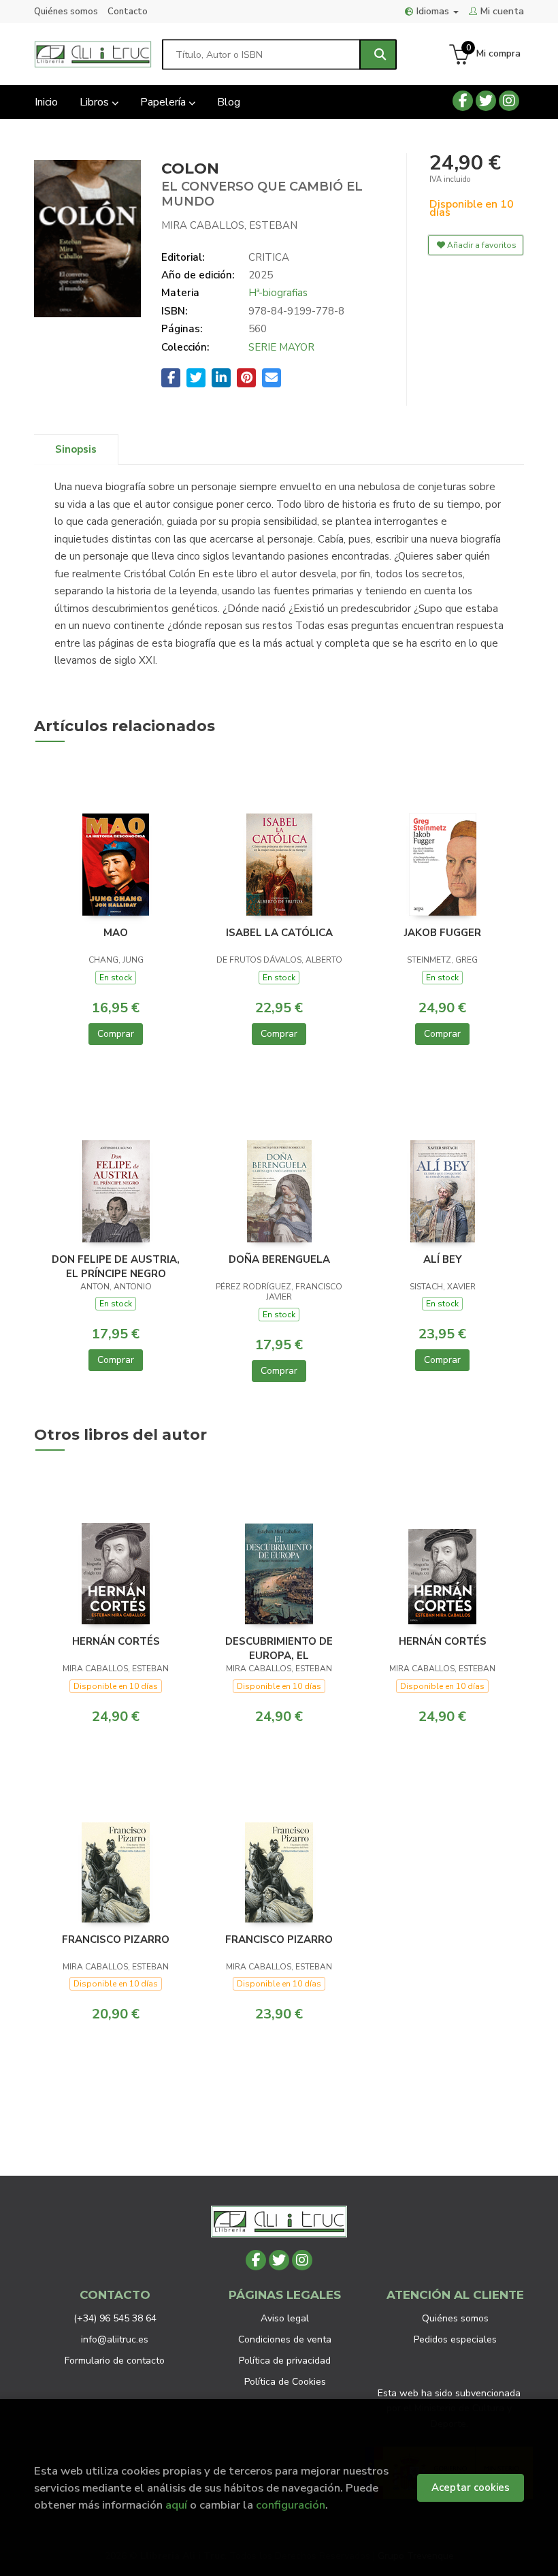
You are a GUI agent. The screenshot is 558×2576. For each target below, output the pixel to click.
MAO (116, 933)
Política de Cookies (285, 2382)
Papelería (164, 102)
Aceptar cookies (471, 2488)
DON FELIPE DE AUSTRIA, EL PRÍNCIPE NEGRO (116, 1266)
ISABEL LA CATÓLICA (279, 933)
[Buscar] (378, 54)
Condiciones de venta (285, 2339)
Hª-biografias (278, 293)
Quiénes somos (66, 12)
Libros (96, 102)
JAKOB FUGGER (443, 933)
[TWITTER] (486, 101)
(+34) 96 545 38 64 (115, 2318)
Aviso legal (285, 2318)
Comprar (116, 1034)
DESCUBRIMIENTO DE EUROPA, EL (279, 1648)
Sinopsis (76, 449)
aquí (176, 2505)
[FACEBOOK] (463, 101)
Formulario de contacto (115, 2361)
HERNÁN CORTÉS (116, 1641)
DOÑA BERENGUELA (279, 1259)
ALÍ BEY (443, 1259)
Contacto (128, 12)
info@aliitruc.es (115, 2339)
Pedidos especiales (455, 2339)
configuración (291, 2505)
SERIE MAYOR (281, 347)
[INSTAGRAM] (509, 101)
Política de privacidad (285, 2361)
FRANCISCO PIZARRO (116, 1939)
